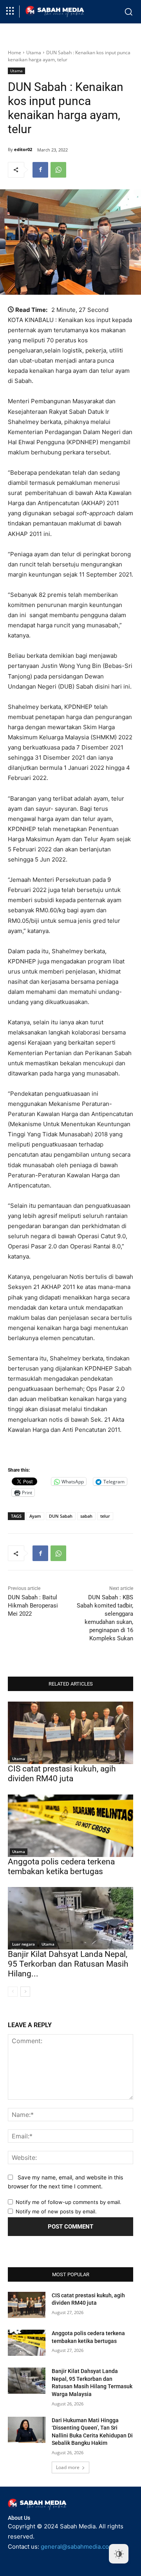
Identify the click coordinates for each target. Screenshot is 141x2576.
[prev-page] (13, 1992)
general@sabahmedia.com (77, 2547)
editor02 (23, 149)
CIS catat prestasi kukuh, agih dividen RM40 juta (62, 1774)
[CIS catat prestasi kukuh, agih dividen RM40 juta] (70, 1733)
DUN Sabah (61, 1516)
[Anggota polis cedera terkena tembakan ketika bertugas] (70, 1826)
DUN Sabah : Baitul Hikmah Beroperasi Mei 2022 (33, 1606)
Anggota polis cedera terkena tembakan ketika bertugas (61, 1867)
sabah (86, 1516)
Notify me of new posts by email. (56, 2211)
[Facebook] (40, 170)
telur (105, 1516)
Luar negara (23, 1944)
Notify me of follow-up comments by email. (69, 2202)
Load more (68, 2467)
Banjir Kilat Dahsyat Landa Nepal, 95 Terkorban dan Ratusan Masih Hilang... (68, 1964)
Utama (34, 53)
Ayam (35, 1516)
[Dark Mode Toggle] (119, 2554)
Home (14, 53)
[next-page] (25, 1992)
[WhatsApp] (58, 170)
